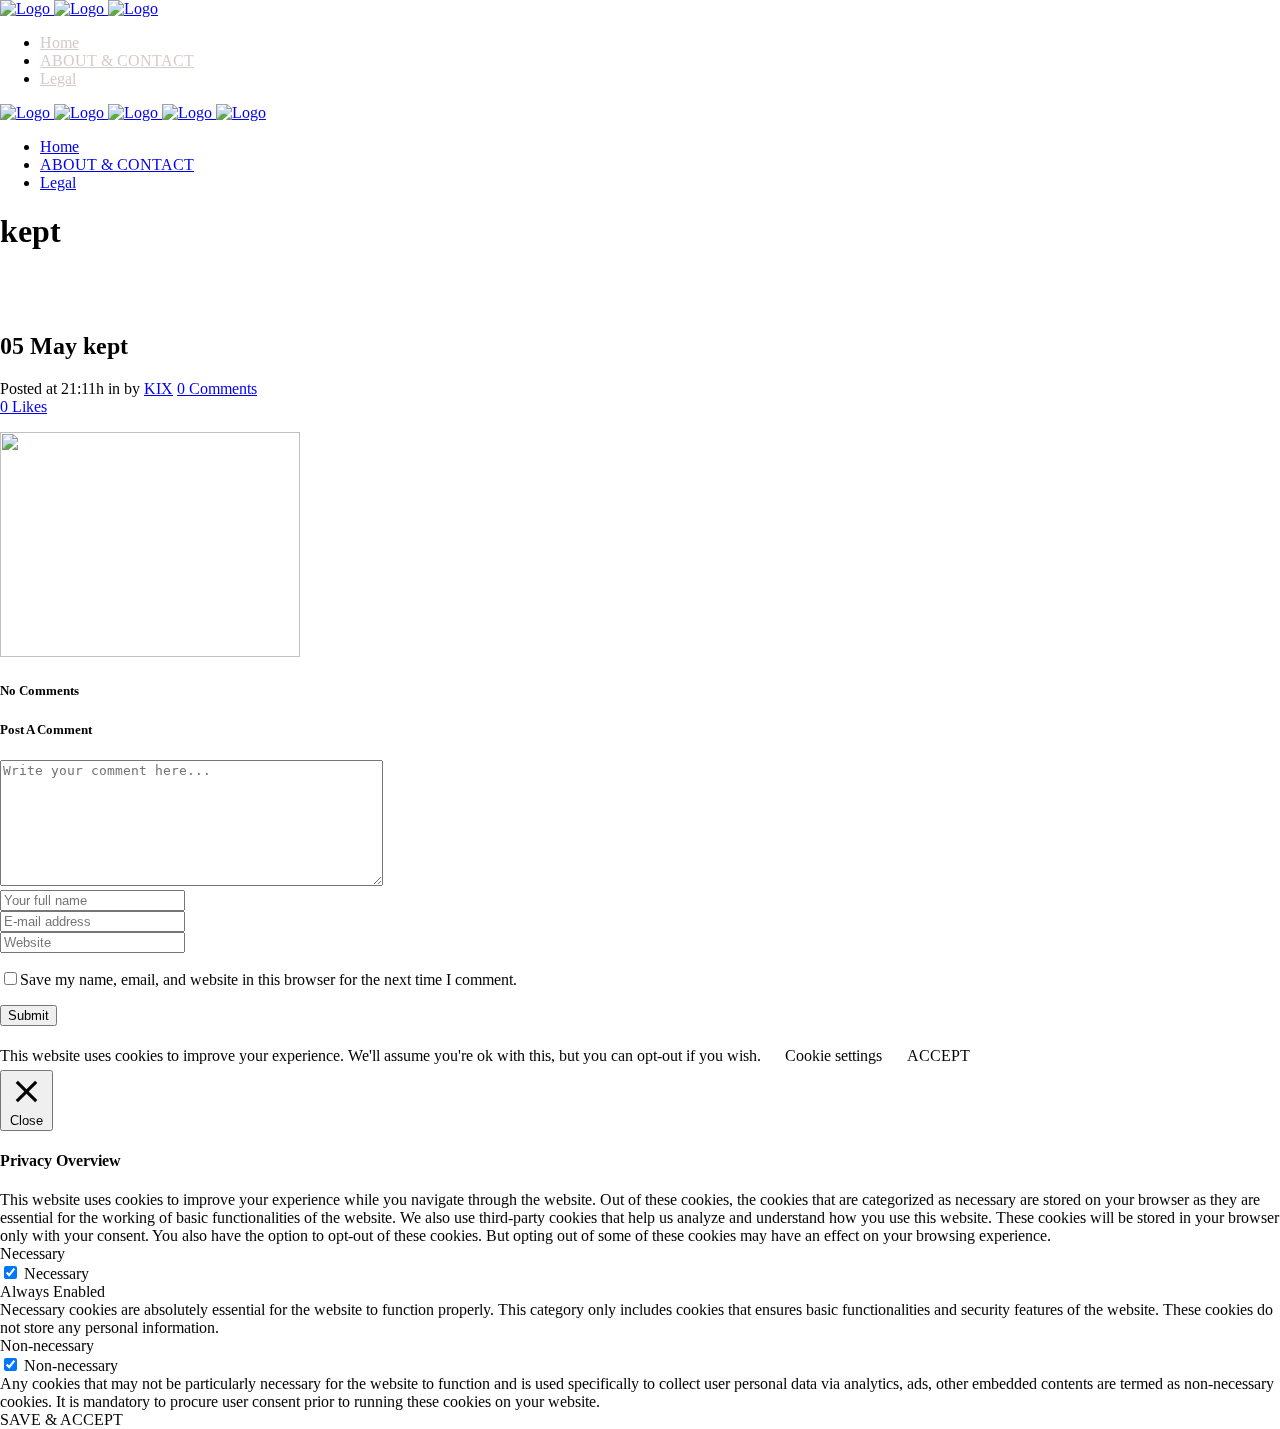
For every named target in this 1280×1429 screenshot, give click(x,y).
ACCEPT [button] (938, 1055)
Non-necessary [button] (47, 1345)
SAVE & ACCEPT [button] (61, 1419)
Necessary (56, 1273)
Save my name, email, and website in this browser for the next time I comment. (268, 979)
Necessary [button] (32, 1253)
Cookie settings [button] (833, 1055)
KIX (158, 388)
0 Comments (217, 388)
